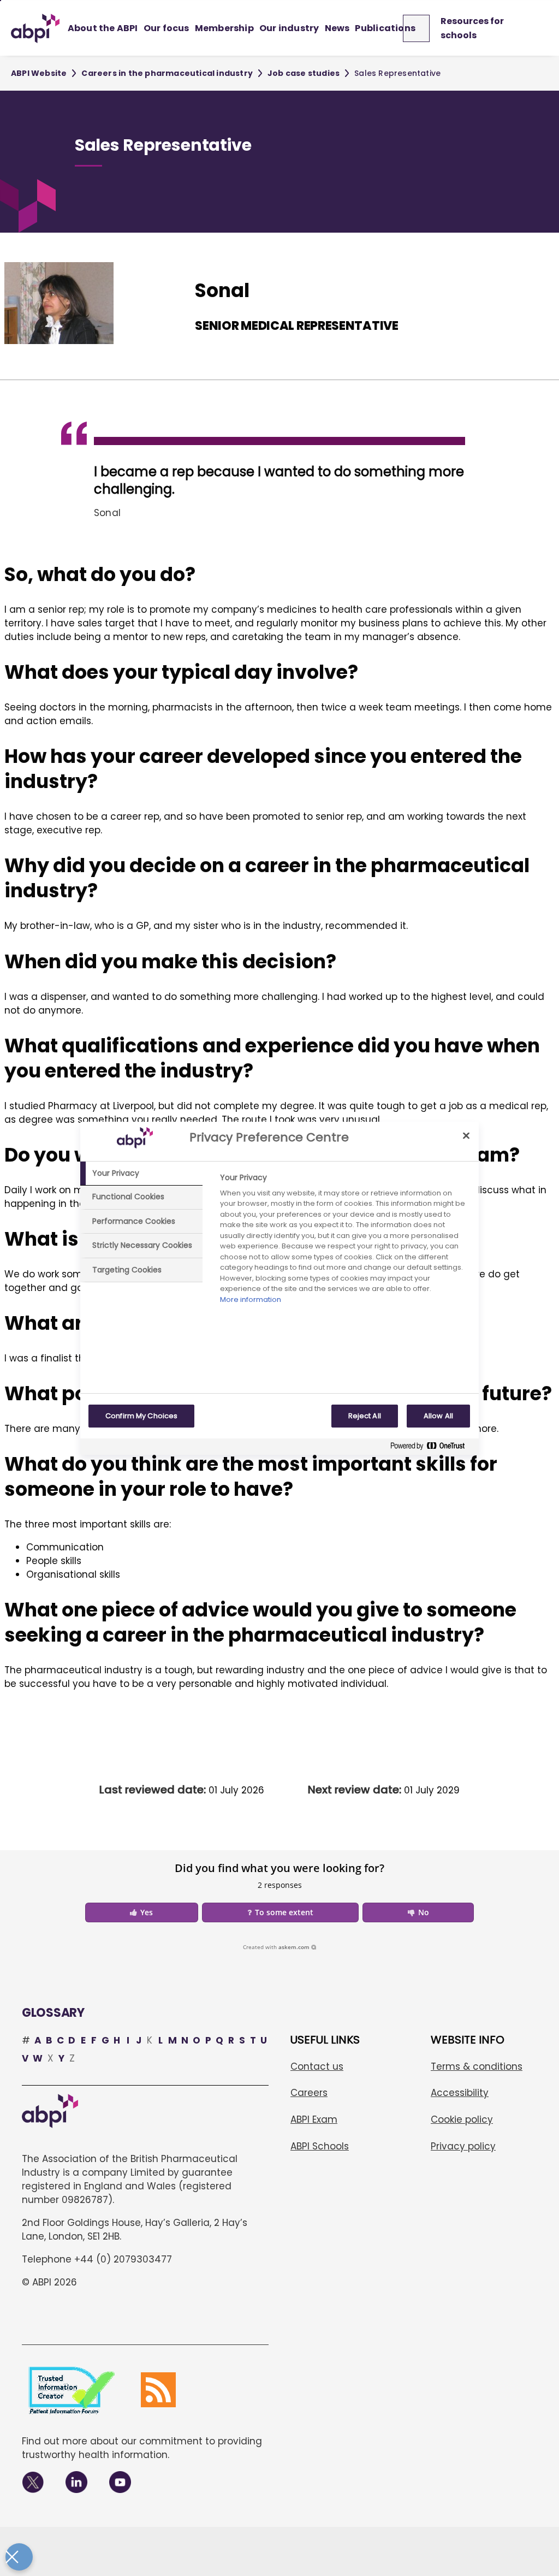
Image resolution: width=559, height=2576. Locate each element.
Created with (276, 1947)
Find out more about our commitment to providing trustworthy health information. (142, 2448)
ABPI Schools (320, 2146)
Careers (309, 2093)
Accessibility (460, 2093)
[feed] (158, 2390)
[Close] (466, 1136)
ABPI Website (39, 73)
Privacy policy (463, 2146)
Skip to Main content (1, 1)
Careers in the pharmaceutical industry (167, 73)
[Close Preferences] (19, 2557)
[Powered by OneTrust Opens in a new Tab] (432, 1448)
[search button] (421, 28)
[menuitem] (103, 28)
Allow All (438, 1416)
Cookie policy (462, 2119)
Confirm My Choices (141, 1416)
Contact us (317, 2066)
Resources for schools (472, 28)
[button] (142, 1912)
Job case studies (304, 73)
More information (251, 1299)
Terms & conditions (477, 2066)
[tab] (141, 1174)
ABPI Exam (314, 2119)
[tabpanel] (345, 1242)
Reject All (365, 1416)
